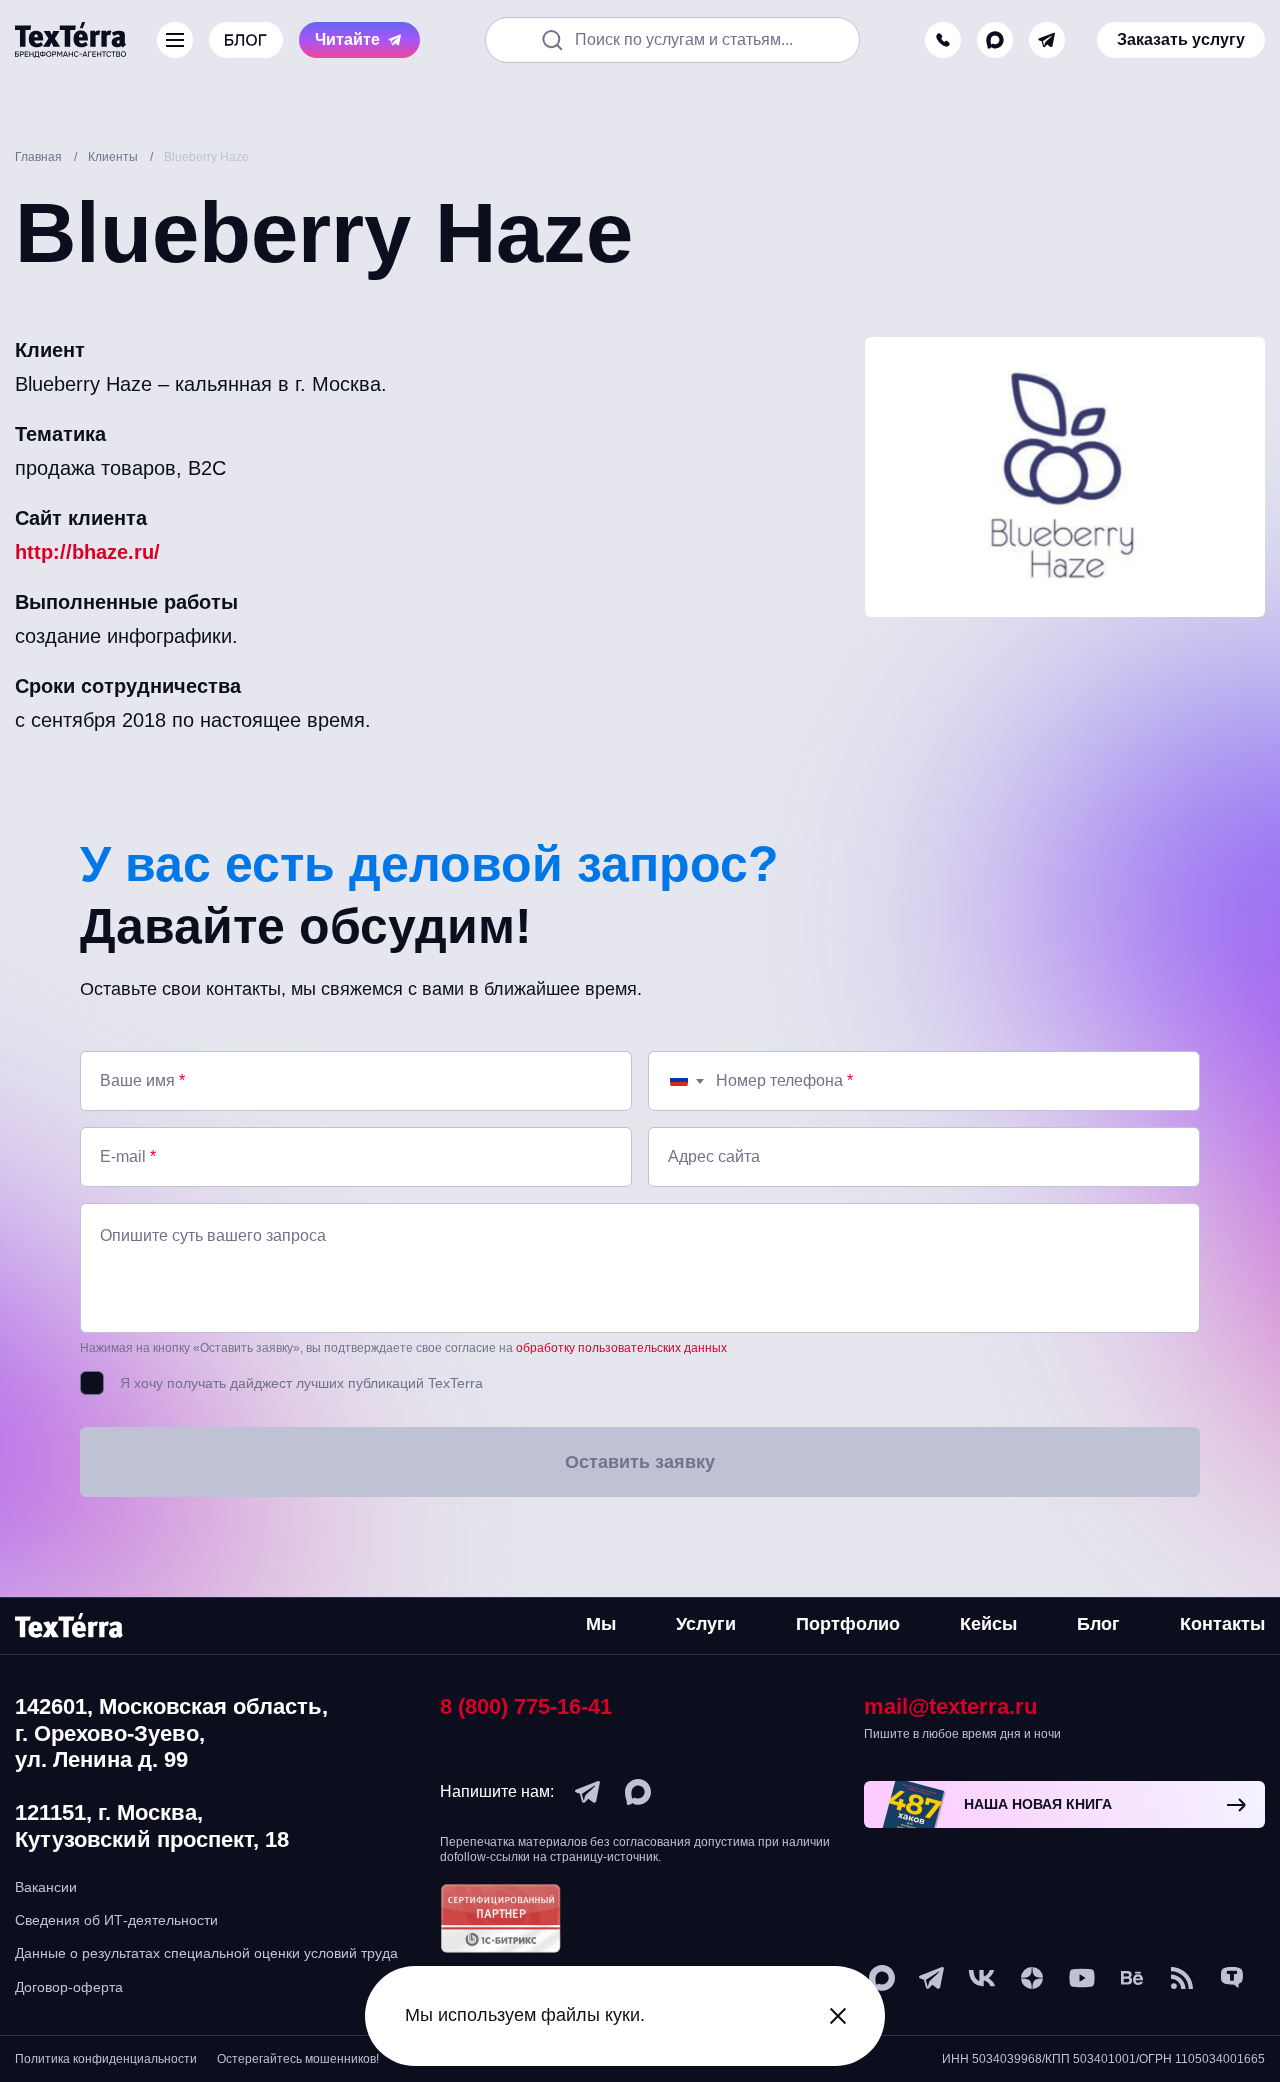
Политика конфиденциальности (106, 2059)
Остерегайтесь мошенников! (298, 2059)
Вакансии (46, 1887)
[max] (995, 40)
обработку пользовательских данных (621, 1348)
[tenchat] (1232, 1978)
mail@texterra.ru (950, 1706)
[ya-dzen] (1032, 1978)
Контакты (1222, 1624)
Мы (601, 1624)
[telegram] (1047, 40)
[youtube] (1082, 1978)
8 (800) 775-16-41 (526, 1706)
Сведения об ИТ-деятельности (116, 1920)
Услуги (706, 1624)
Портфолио (848, 1624)
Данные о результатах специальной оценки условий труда (206, 1953)
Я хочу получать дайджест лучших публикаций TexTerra (301, 1383)
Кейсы (988, 1624)
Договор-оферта (69, 1987)
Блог (1098, 1624)
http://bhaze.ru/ (87, 552)
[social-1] (1182, 1978)
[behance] (1132, 1978)
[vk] (982, 1978)
